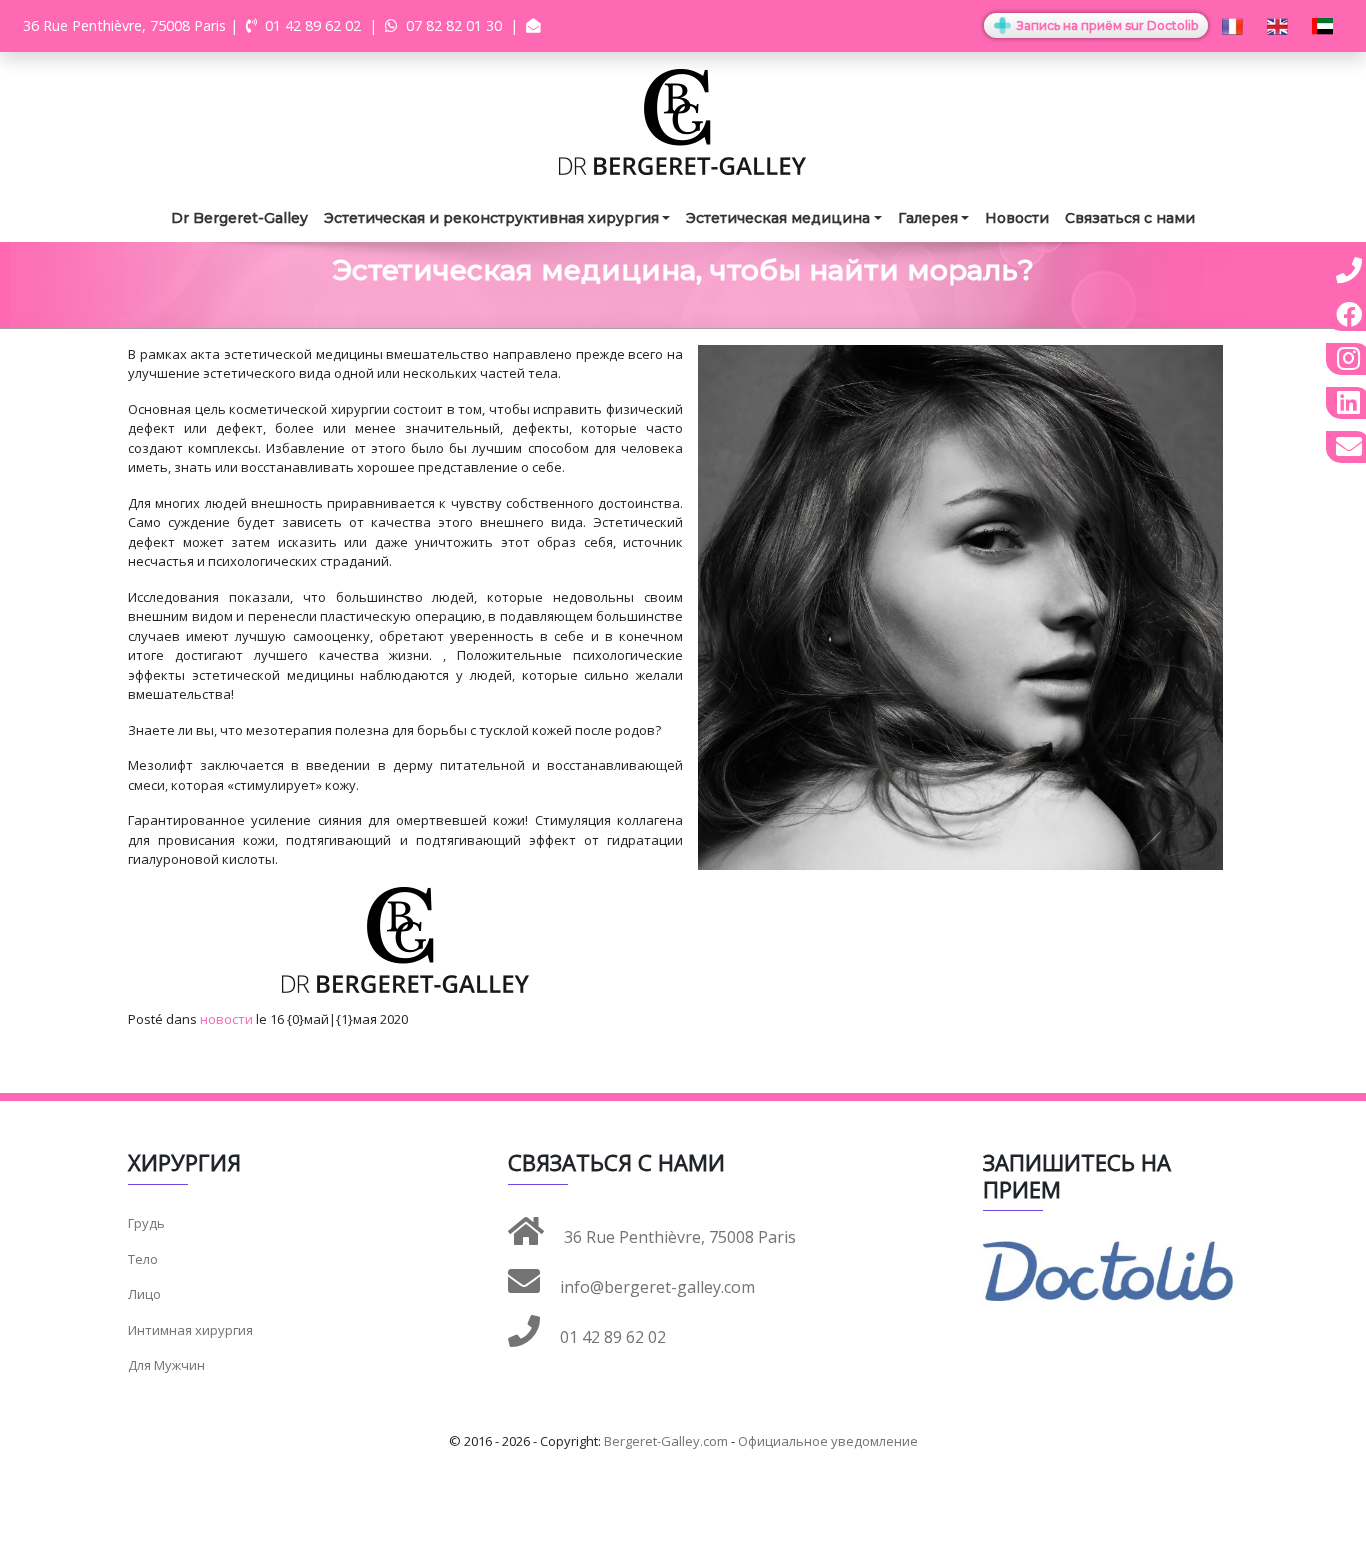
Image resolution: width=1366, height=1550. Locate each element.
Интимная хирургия (190, 1330)
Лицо (144, 1294)
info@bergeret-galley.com (655, 1287)
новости (226, 1019)
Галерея (928, 218)
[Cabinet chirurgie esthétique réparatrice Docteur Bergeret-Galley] (683, 120)
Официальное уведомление (828, 1441)
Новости (1017, 218)
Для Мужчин (166, 1365)
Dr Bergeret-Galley (239, 218)
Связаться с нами (1130, 218)
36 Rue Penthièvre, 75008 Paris (678, 1237)
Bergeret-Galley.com (666, 1441)
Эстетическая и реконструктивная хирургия (491, 218)
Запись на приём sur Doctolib (1106, 25)
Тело (143, 1259)
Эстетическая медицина (778, 218)
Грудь (146, 1223)
